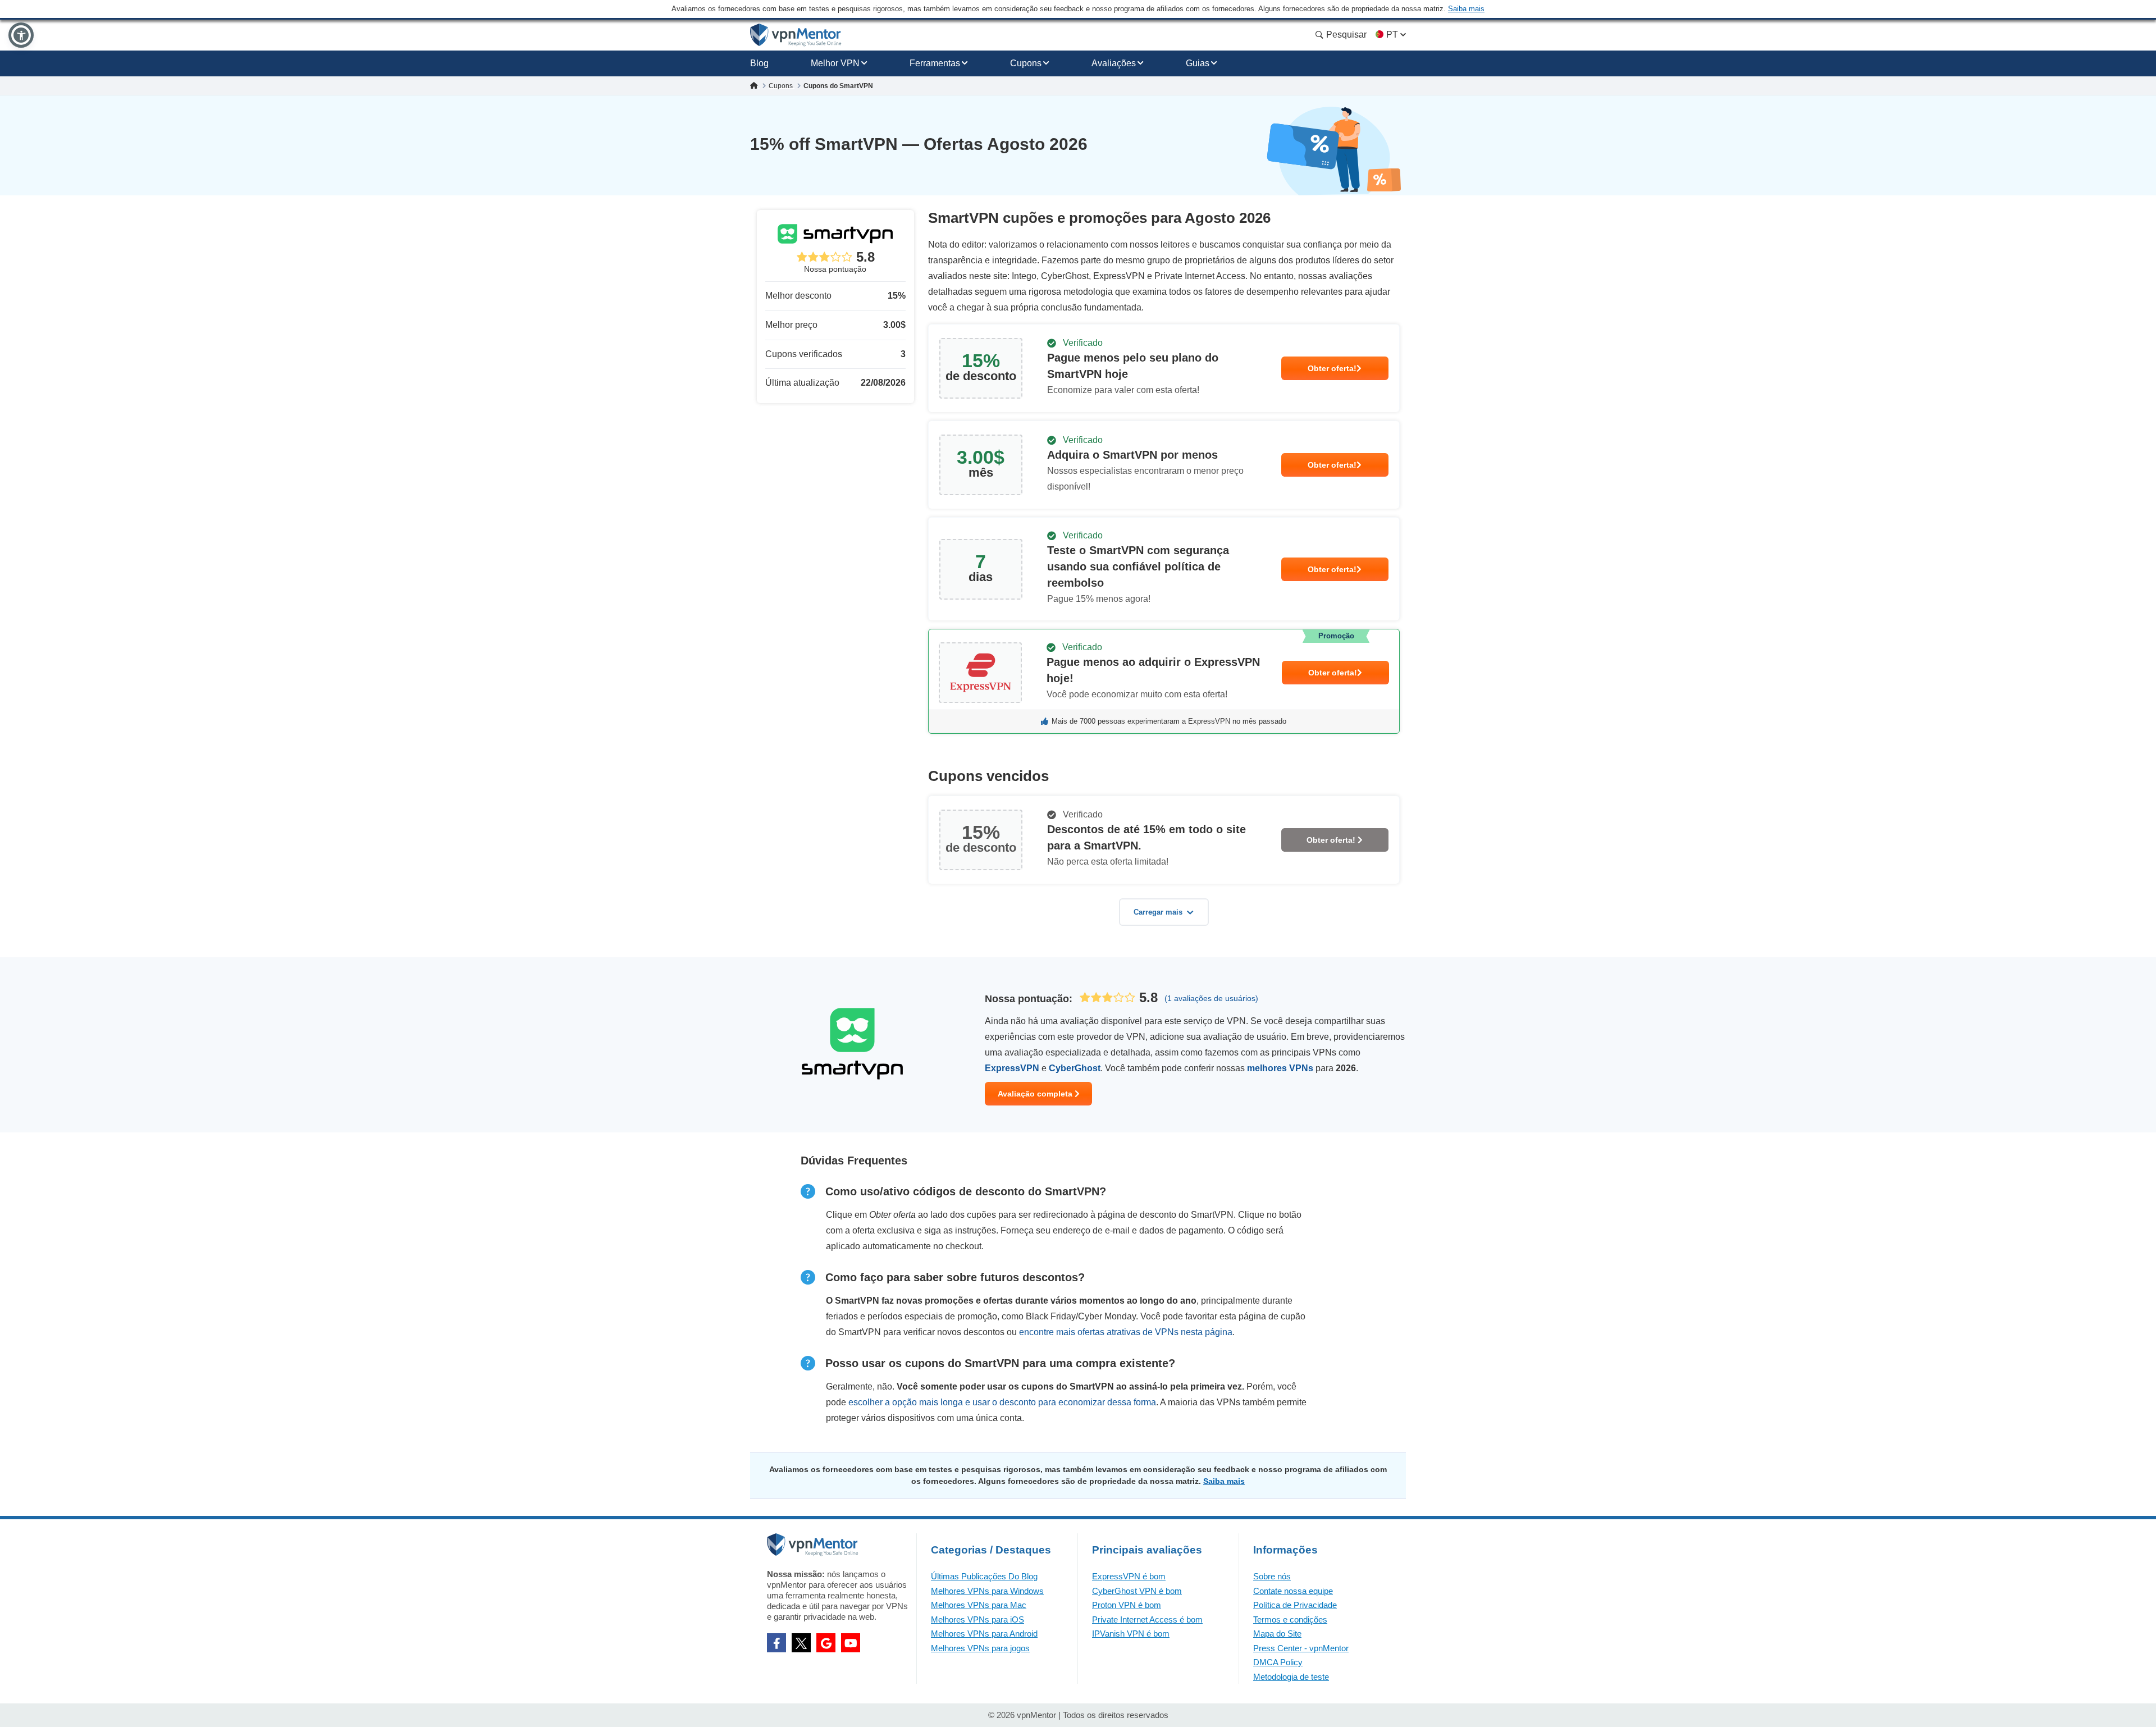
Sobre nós (1272, 1576)
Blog (759, 63)
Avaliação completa (1036, 1094)
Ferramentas (935, 63)
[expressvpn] (1164, 681)
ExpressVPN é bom (1129, 1576)
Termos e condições (1290, 1619)
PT (1392, 35)
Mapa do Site (1277, 1634)
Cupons (1026, 63)
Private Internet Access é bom (1147, 1619)
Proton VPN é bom (1127, 1605)
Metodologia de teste (1291, 1677)
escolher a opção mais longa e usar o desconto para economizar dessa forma (1002, 1402)
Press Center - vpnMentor (1301, 1648)
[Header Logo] (796, 35)
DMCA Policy (1278, 1662)
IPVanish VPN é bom (1131, 1634)
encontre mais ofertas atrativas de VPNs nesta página (1126, 1332)
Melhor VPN (835, 63)
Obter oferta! (1332, 368)
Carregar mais (1158, 912)
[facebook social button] (776, 1643)
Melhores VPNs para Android (984, 1634)
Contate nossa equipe (1293, 1591)
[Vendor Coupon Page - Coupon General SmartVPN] (1164, 368)
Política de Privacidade (1295, 1605)
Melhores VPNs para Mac (979, 1605)
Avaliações (1114, 63)
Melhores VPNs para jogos (980, 1648)
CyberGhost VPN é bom (1137, 1591)
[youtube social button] (851, 1643)
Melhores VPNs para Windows (987, 1591)
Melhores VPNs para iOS (977, 1619)
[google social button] (826, 1643)
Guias (1198, 63)
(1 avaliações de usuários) (1211, 998)
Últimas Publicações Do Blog (984, 1576)
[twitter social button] (801, 1643)
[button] (21, 35)
